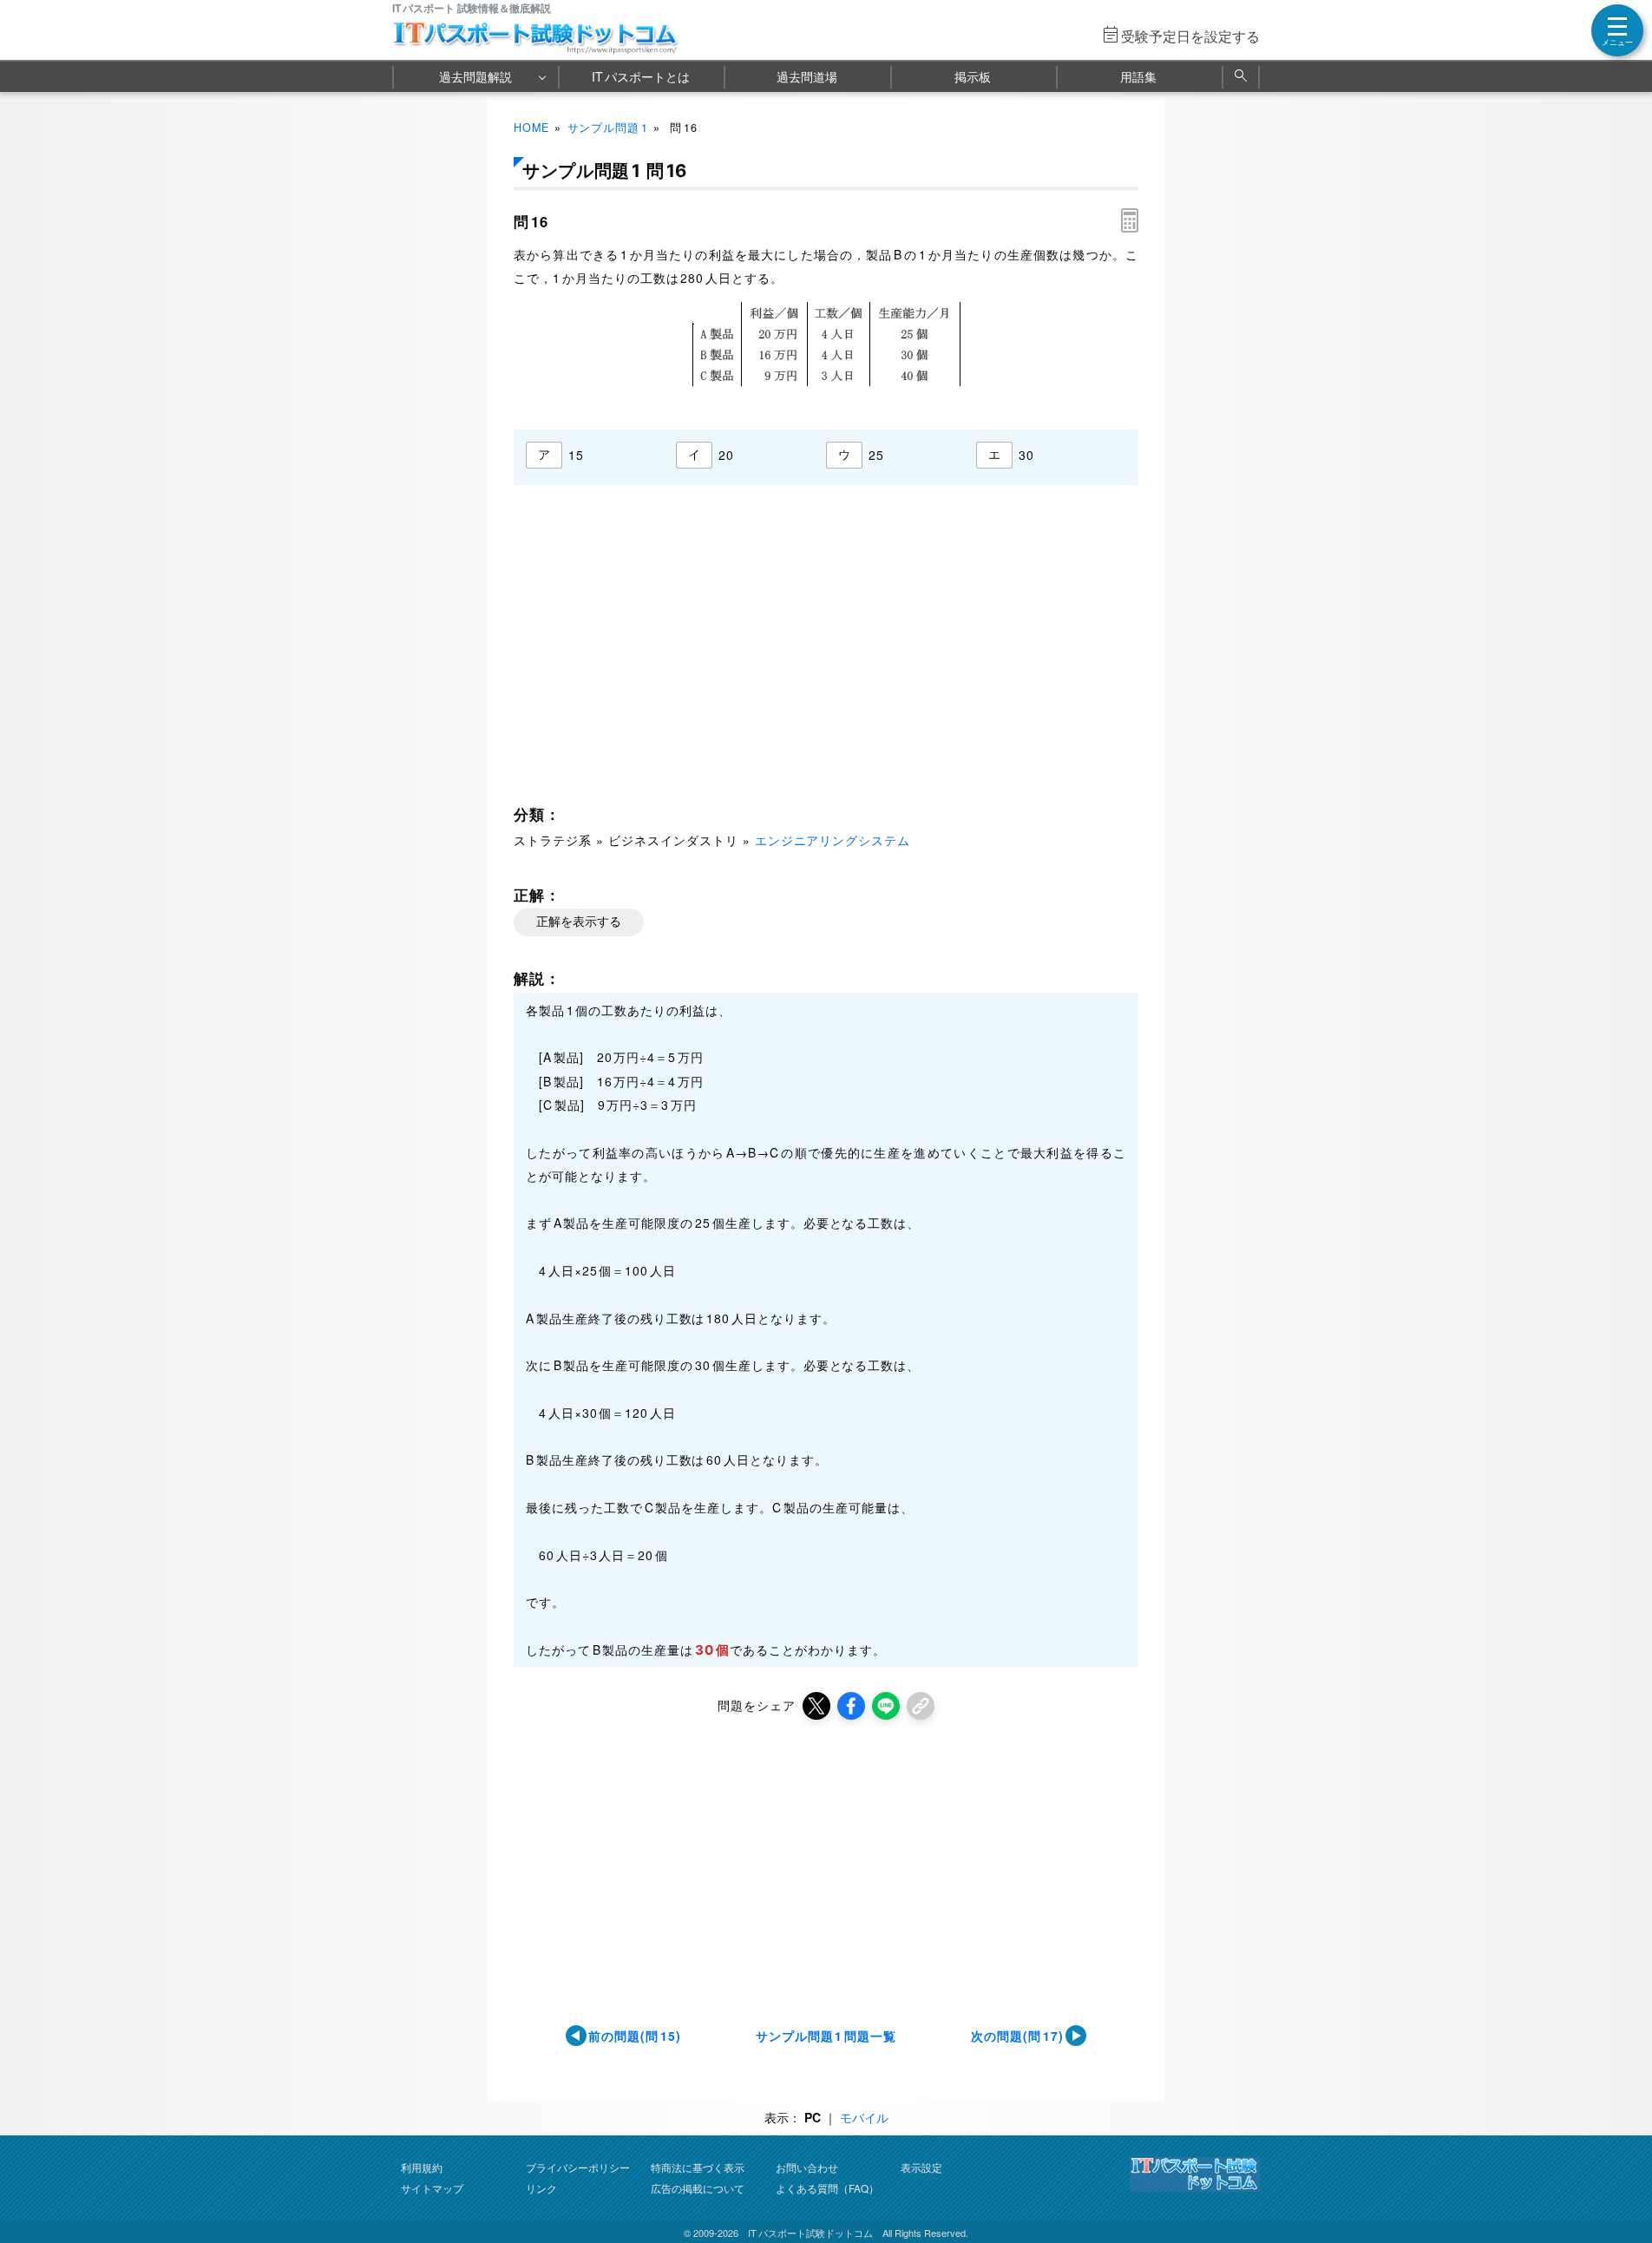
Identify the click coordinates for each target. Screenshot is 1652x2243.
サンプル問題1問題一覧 (826, 2036)
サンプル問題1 (608, 128)
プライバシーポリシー (578, 2167)
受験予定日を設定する (1190, 36)
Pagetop (1618, 2178)
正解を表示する (579, 921)
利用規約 (422, 2167)
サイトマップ (432, 2188)
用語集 (1138, 76)
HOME (531, 128)
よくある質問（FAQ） (827, 2188)
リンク (541, 2188)
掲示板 (973, 76)
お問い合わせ (807, 2167)
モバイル (864, 2117)
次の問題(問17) (1017, 2036)
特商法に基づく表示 (698, 2167)
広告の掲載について (698, 2188)
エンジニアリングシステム (833, 840)
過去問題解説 (475, 76)
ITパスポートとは (641, 76)
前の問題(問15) (635, 2036)
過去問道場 (807, 76)
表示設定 (921, 2167)
